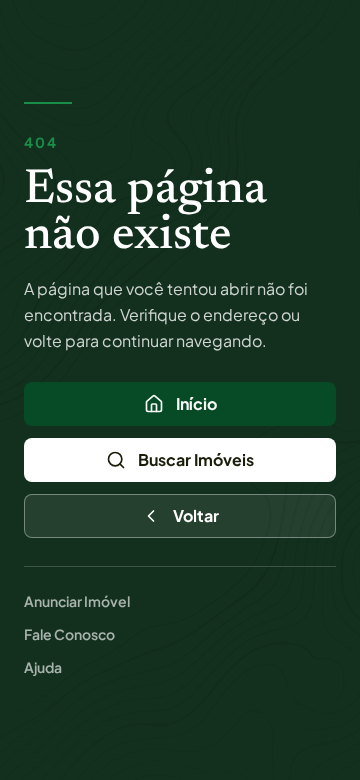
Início (196, 403)
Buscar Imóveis (196, 459)
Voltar (196, 515)
